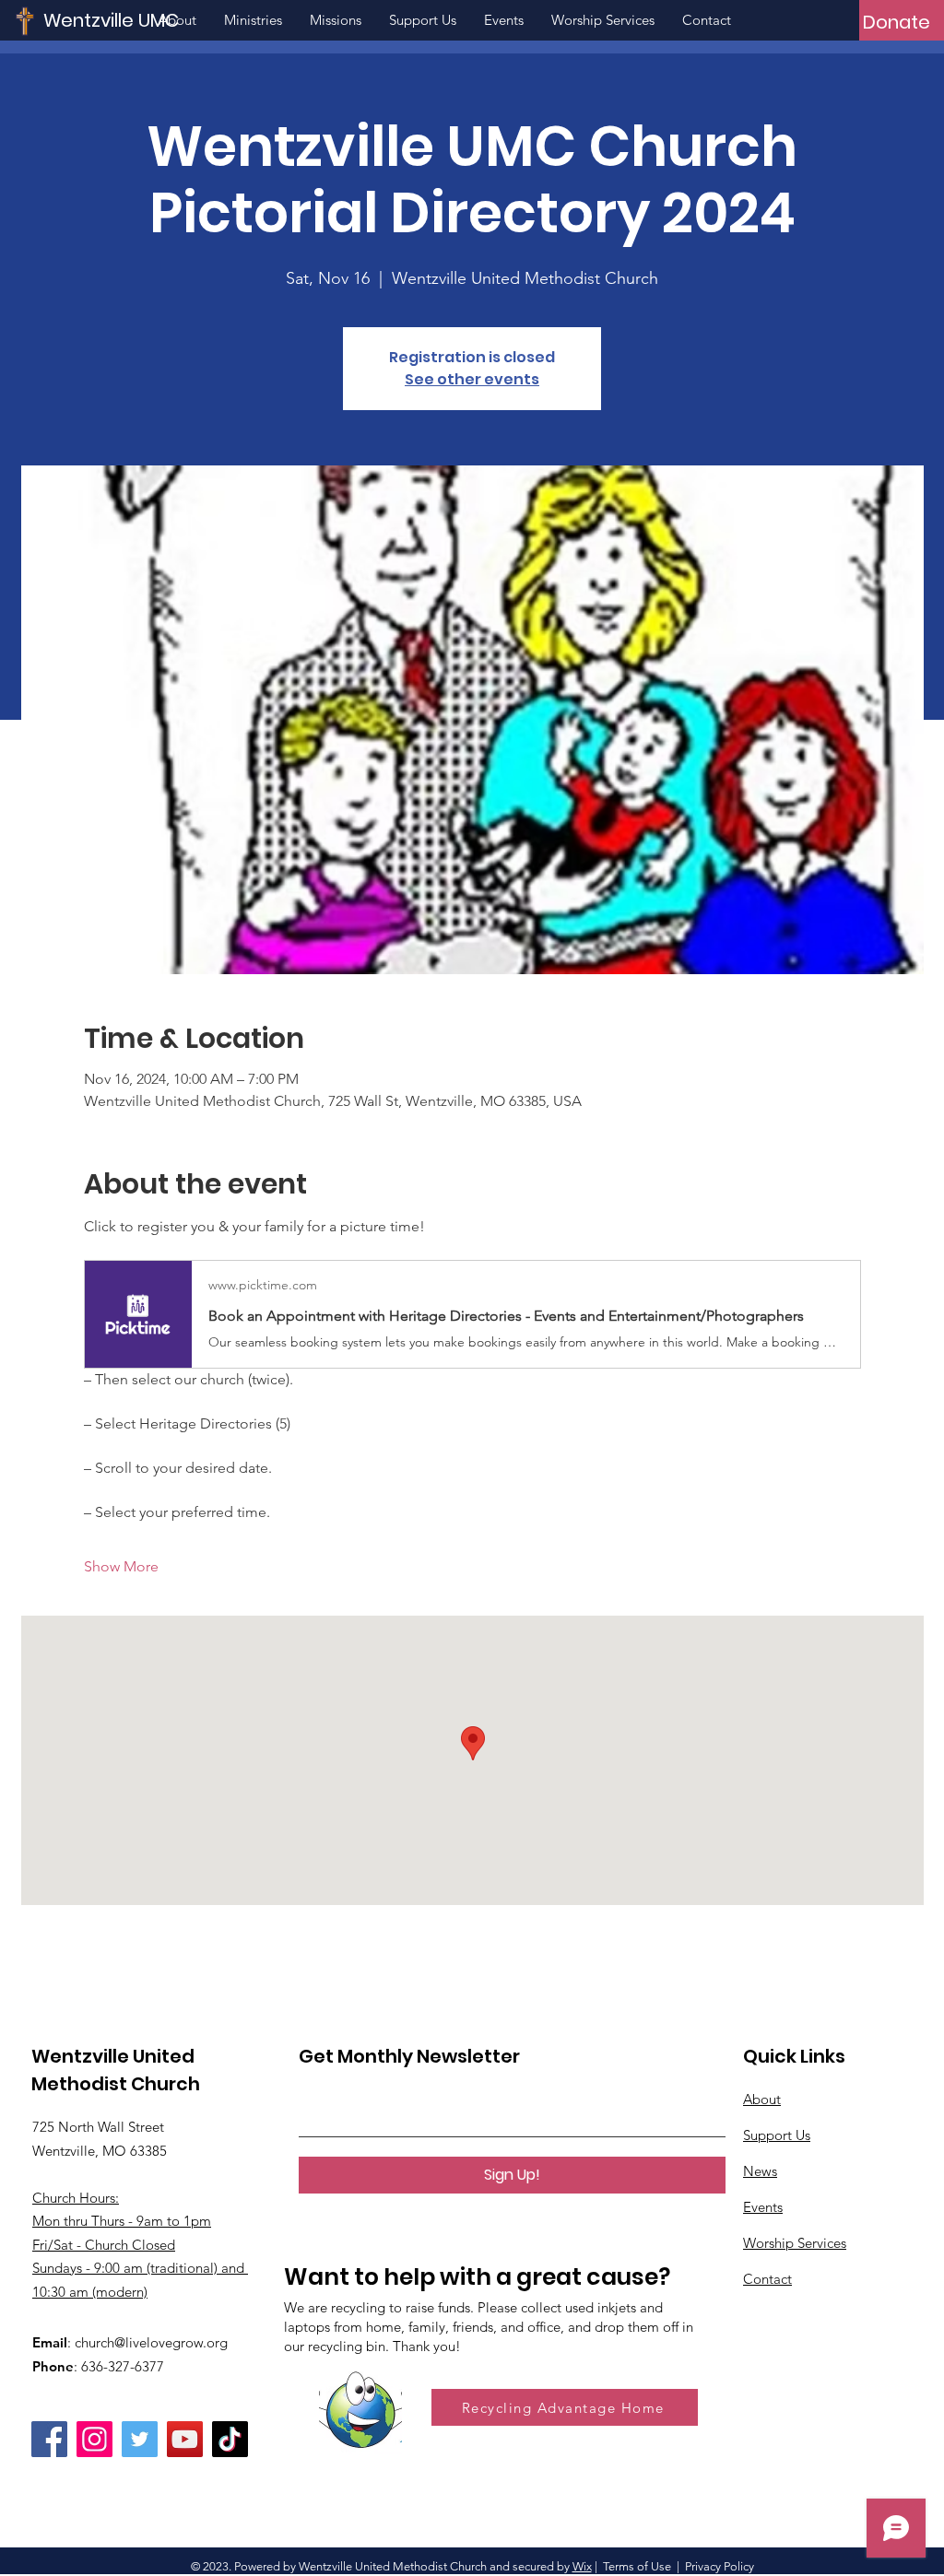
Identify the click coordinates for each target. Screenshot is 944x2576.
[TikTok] (230, 2439)
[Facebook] (49, 2439)
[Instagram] (94, 2439)
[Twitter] (140, 2439)
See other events (472, 379)
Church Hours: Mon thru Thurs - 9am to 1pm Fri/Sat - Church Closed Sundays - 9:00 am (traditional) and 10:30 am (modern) (140, 2245)
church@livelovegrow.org (151, 2342)
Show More (121, 1566)
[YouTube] (185, 2439)
